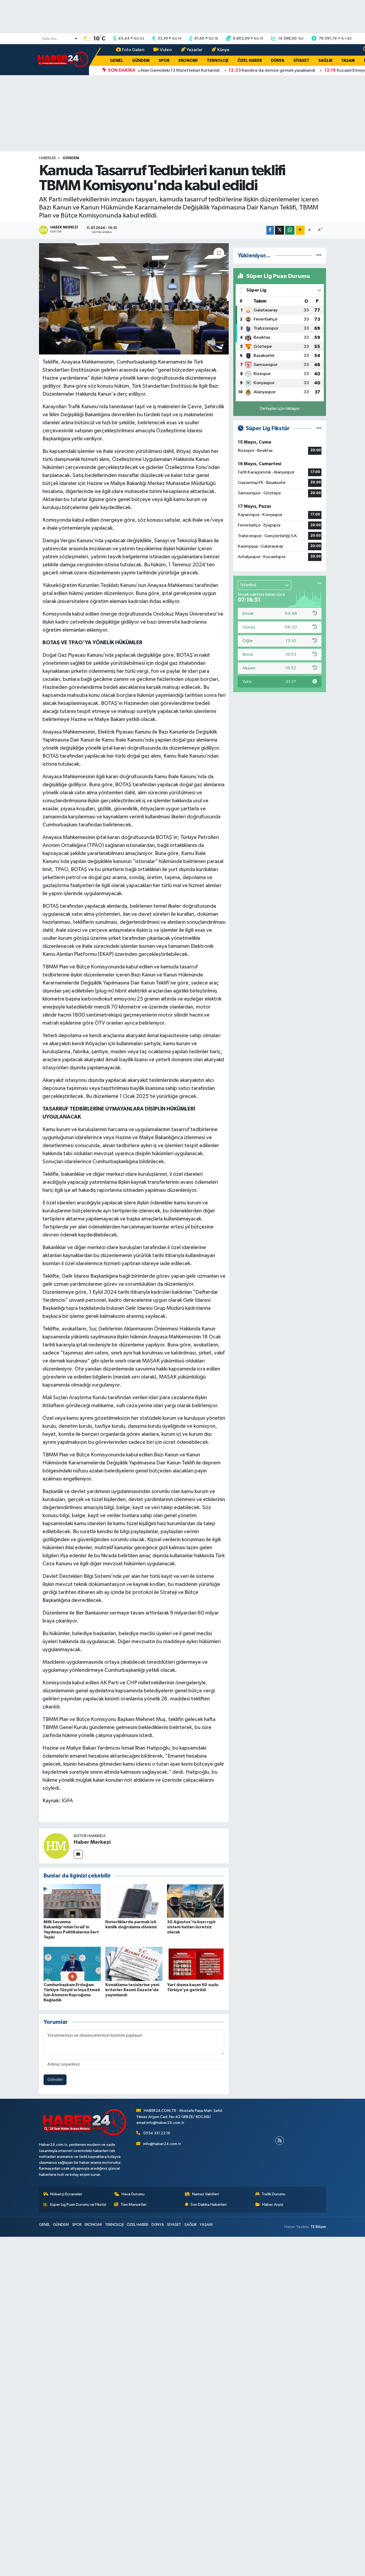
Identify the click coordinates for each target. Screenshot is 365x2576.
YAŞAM (348, 61)
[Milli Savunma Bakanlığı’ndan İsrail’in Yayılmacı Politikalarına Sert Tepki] (72, 1901)
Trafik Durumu (273, 2194)
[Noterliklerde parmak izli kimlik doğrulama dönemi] (134, 1901)
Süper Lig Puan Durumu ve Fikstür (78, 2205)
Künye (223, 50)
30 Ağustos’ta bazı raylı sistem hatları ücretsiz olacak (191, 1927)
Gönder (55, 2080)
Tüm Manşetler (134, 2205)
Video (166, 50)
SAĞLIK (325, 61)
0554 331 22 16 (157, 2133)
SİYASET (301, 61)
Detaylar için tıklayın (280, 409)
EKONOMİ (188, 61)
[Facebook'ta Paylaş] (270, 230)
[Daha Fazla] (300, 230)
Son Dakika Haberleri (209, 2205)
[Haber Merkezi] (56, 1846)
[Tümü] (319, 256)
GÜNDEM (141, 61)
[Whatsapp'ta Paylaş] (290, 230)
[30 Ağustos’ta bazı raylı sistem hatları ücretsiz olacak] (196, 1901)
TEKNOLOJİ (218, 61)
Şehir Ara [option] (49, 39)
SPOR (164, 61)
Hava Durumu (133, 2194)
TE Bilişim (318, 2227)
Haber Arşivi (273, 2205)
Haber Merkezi (92, 1842)
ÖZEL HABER (250, 61)
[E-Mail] (78, 1854)
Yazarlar (195, 50)
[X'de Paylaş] (279, 230)
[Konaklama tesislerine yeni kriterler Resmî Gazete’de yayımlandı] (134, 1964)
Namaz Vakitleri (205, 2194)
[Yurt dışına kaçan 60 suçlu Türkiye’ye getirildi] (196, 1964)
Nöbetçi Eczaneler (66, 2194)
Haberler (47, 158)
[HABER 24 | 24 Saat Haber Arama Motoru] (64, 60)
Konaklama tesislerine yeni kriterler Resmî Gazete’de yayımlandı (132, 1990)
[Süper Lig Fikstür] (319, 428)
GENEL (116, 61)
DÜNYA (278, 61)
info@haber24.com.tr (162, 2144)
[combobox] (60, 39)
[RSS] (280, 2141)
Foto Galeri (133, 50)
